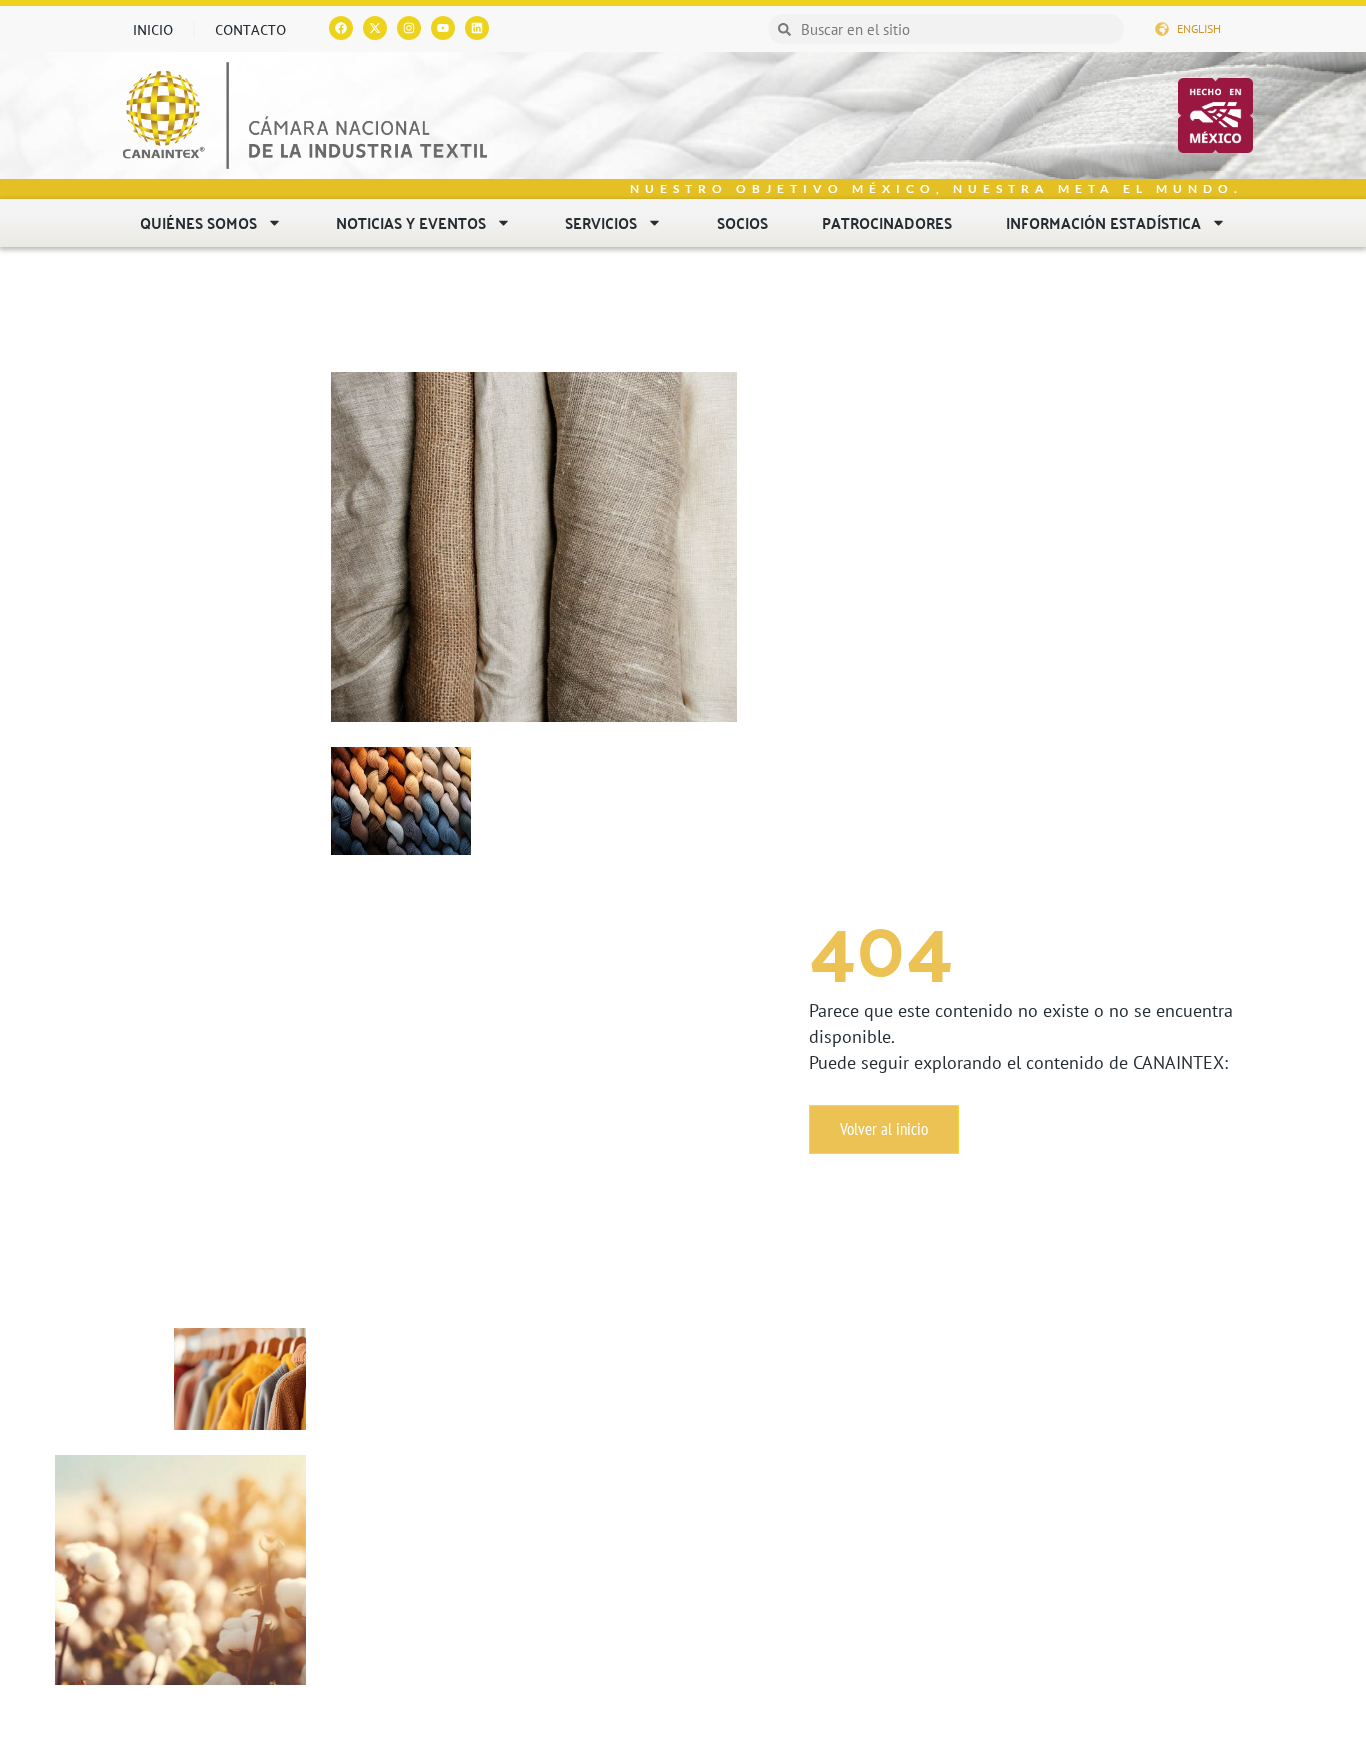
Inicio (153, 29)
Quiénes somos (198, 222)
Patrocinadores (887, 222)
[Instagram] (409, 28)
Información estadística (1103, 222)
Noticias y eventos (411, 222)
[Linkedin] (477, 28)
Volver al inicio (884, 1129)
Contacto (250, 29)
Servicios (601, 222)
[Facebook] (341, 28)
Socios (742, 222)
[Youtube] (443, 28)
